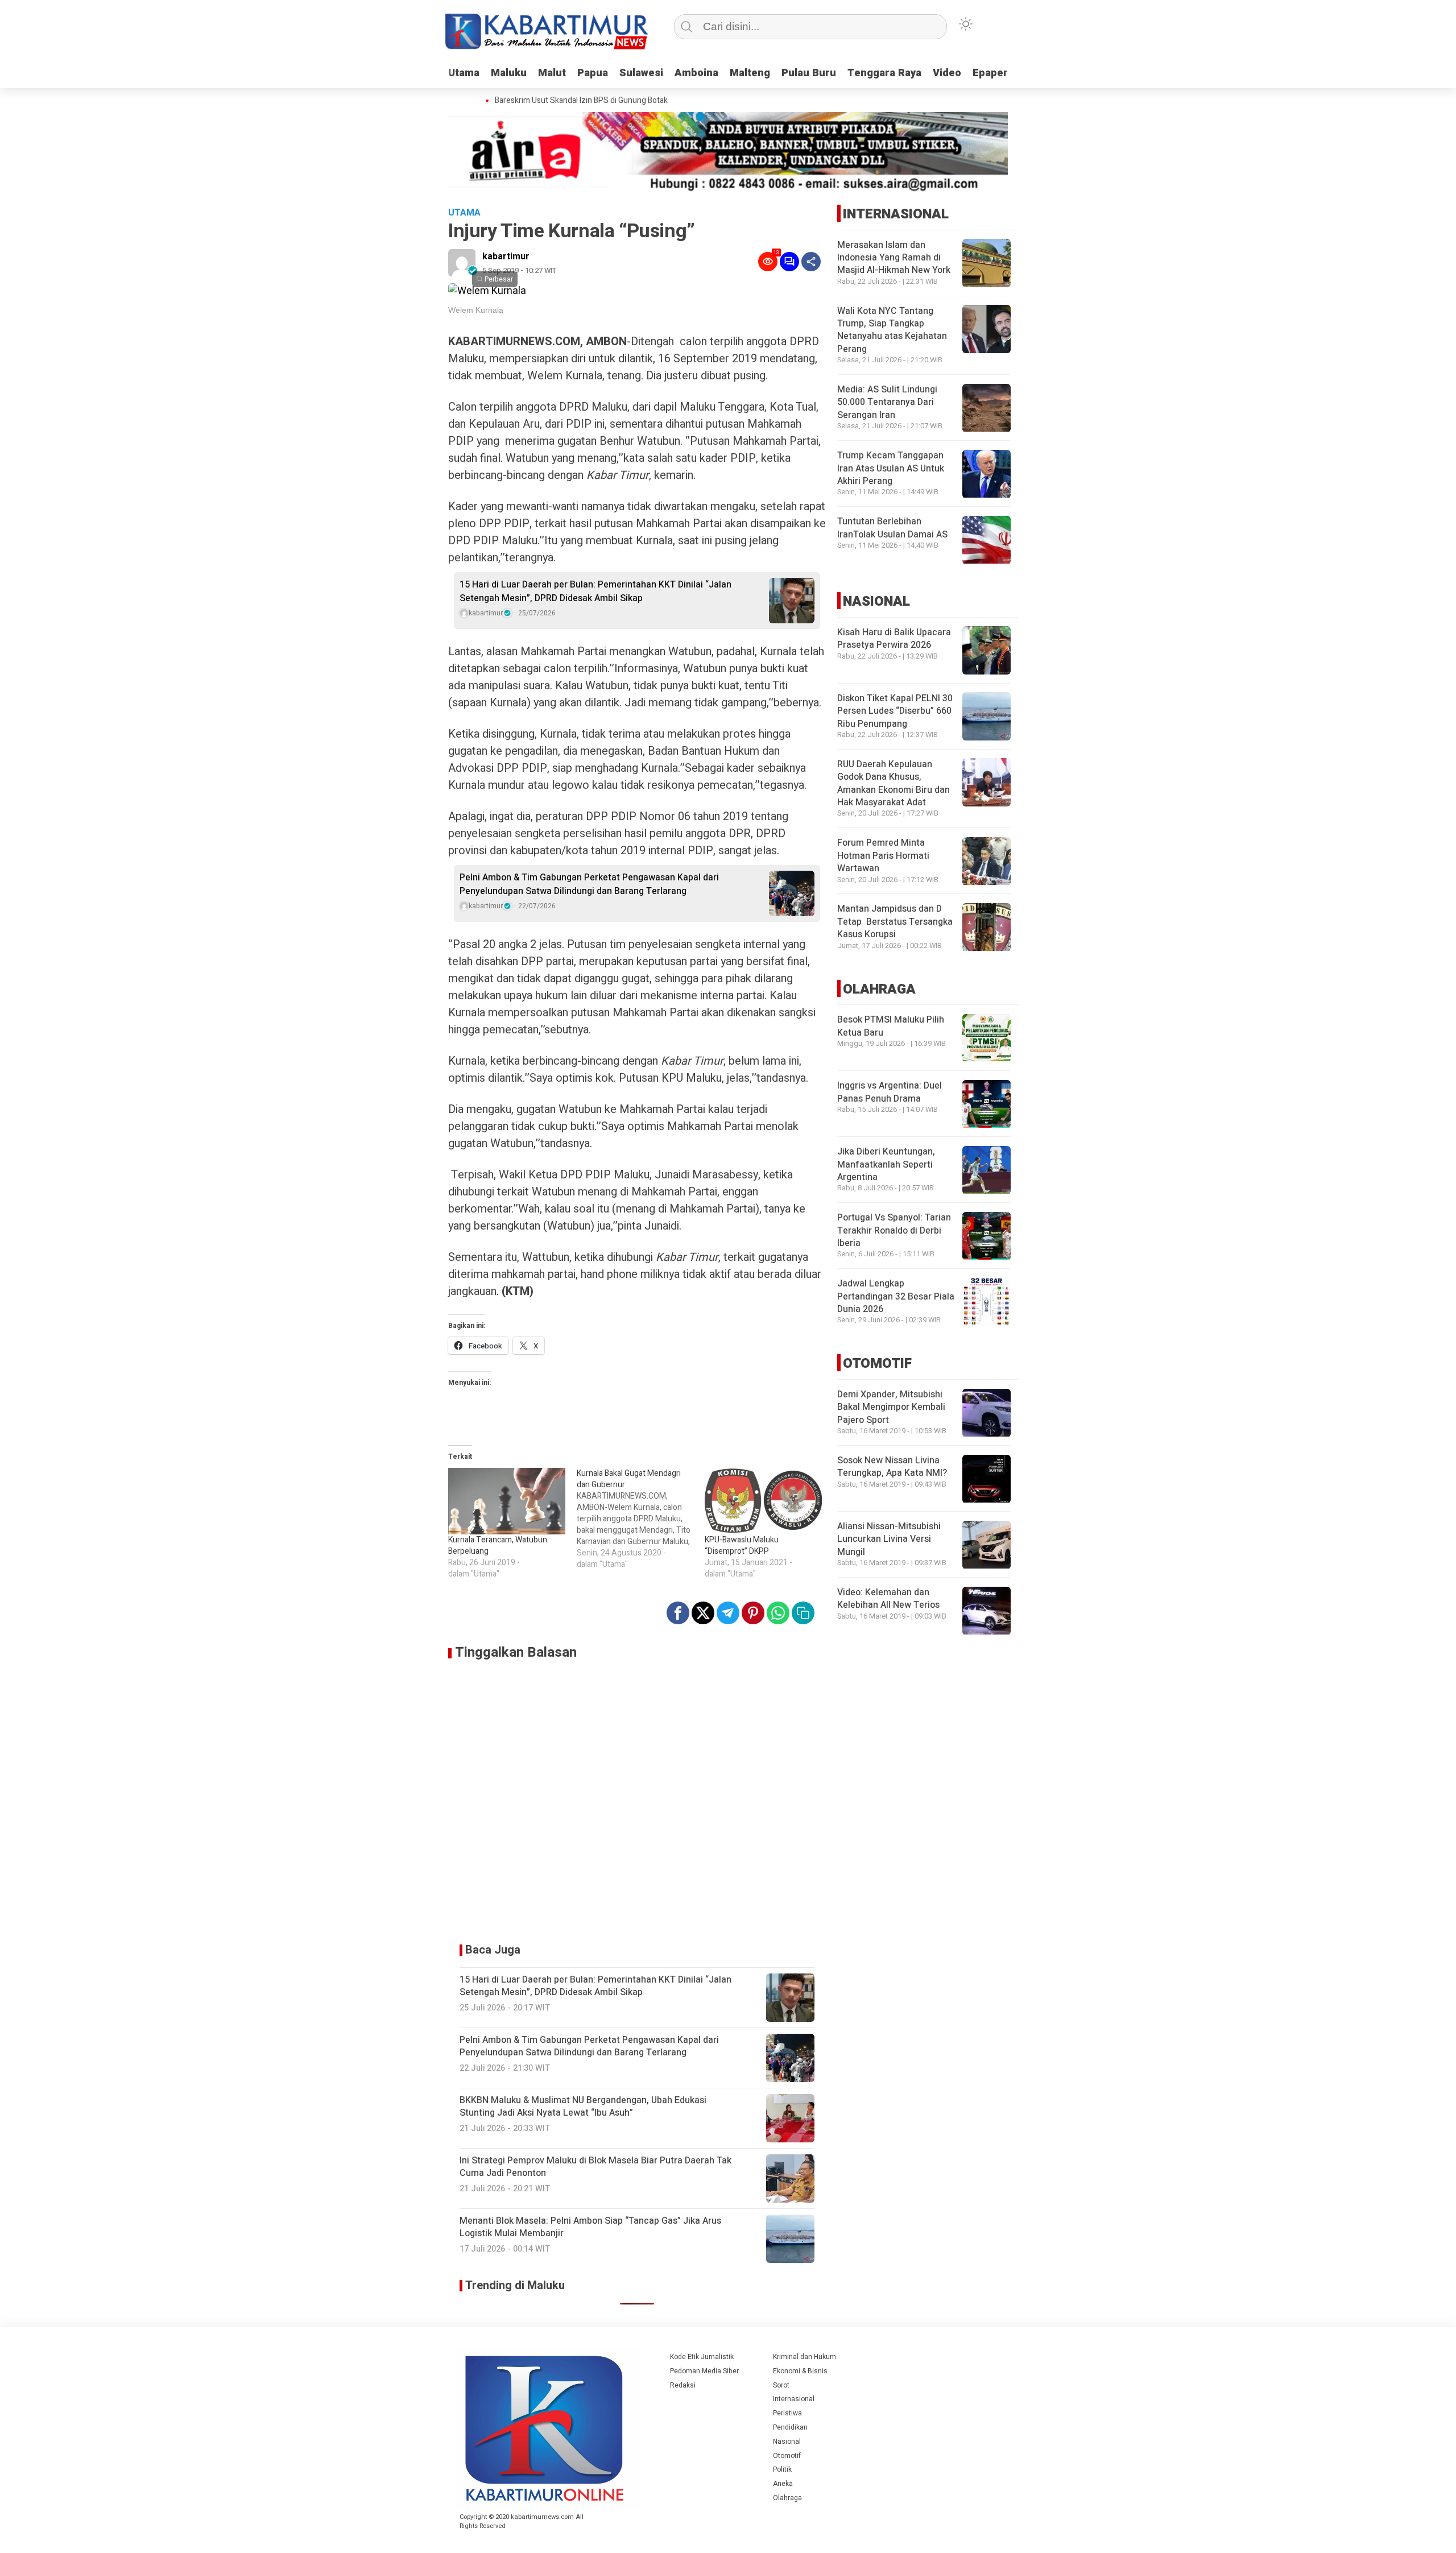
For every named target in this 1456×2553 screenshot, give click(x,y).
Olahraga (787, 2498)
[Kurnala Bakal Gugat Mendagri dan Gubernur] (641, 1519)
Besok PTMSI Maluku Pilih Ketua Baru (891, 1027)
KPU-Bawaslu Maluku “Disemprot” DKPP (742, 1546)
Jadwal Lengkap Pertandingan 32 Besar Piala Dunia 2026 (896, 1297)
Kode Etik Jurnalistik (702, 2357)
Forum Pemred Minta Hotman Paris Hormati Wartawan (883, 856)
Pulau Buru (809, 73)
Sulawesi (641, 73)
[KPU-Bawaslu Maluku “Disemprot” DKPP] (763, 1501)
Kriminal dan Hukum (804, 2357)
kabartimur (506, 256)
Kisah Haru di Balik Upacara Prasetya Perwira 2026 (894, 639)
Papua (593, 73)
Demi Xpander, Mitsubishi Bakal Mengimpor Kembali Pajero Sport (891, 1408)
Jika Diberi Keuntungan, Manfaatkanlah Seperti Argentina (886, 1165)
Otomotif (787, 2456)
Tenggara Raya (884, 73)
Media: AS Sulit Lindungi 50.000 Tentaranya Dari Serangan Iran (887, 403)
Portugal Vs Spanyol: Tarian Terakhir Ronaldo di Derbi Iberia (894, 1231)
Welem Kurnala (476, 310)
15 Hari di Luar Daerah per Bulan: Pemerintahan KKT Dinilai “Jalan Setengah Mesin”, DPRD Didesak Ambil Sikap (595, 591)
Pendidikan (790, 2427)
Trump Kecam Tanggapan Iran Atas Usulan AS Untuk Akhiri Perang (891, 469)
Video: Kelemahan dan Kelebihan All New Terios (888, 1599)
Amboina (696, 73)
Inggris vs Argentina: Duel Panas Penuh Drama (890, 1093)
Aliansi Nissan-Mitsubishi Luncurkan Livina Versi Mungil (889, 1540)
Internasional (794, 2399)
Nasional (787, 2442)
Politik (782, 2469)
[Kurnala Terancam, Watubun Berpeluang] (507, 1501)
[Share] (811, 262)
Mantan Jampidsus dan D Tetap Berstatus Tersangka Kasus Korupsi (895, 922)
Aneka (783, 2484)
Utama (464, 73)
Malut (552, 73)
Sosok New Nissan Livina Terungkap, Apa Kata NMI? (892, 1467)
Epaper (990, 73)
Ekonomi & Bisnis (800, 2371)
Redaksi (683, 2385)
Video (947, 73)
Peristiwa (787, 2413)
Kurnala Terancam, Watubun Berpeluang (498, 1546)
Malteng (750, 73)
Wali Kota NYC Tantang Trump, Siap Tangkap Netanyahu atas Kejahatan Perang (892, 330)
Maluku (509, 73)
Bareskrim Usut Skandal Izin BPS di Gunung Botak (559, 101)
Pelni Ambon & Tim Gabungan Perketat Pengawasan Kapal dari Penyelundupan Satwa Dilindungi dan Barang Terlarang (589, 884)
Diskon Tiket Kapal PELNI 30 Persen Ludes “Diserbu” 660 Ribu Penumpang (895, 711)
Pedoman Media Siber (704, 2371)
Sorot (781, 2385)
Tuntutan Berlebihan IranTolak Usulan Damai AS (892, 528)
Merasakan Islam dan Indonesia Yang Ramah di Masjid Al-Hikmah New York (894, 258)
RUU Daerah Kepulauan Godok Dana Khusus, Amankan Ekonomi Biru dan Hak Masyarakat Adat (894, 783)
